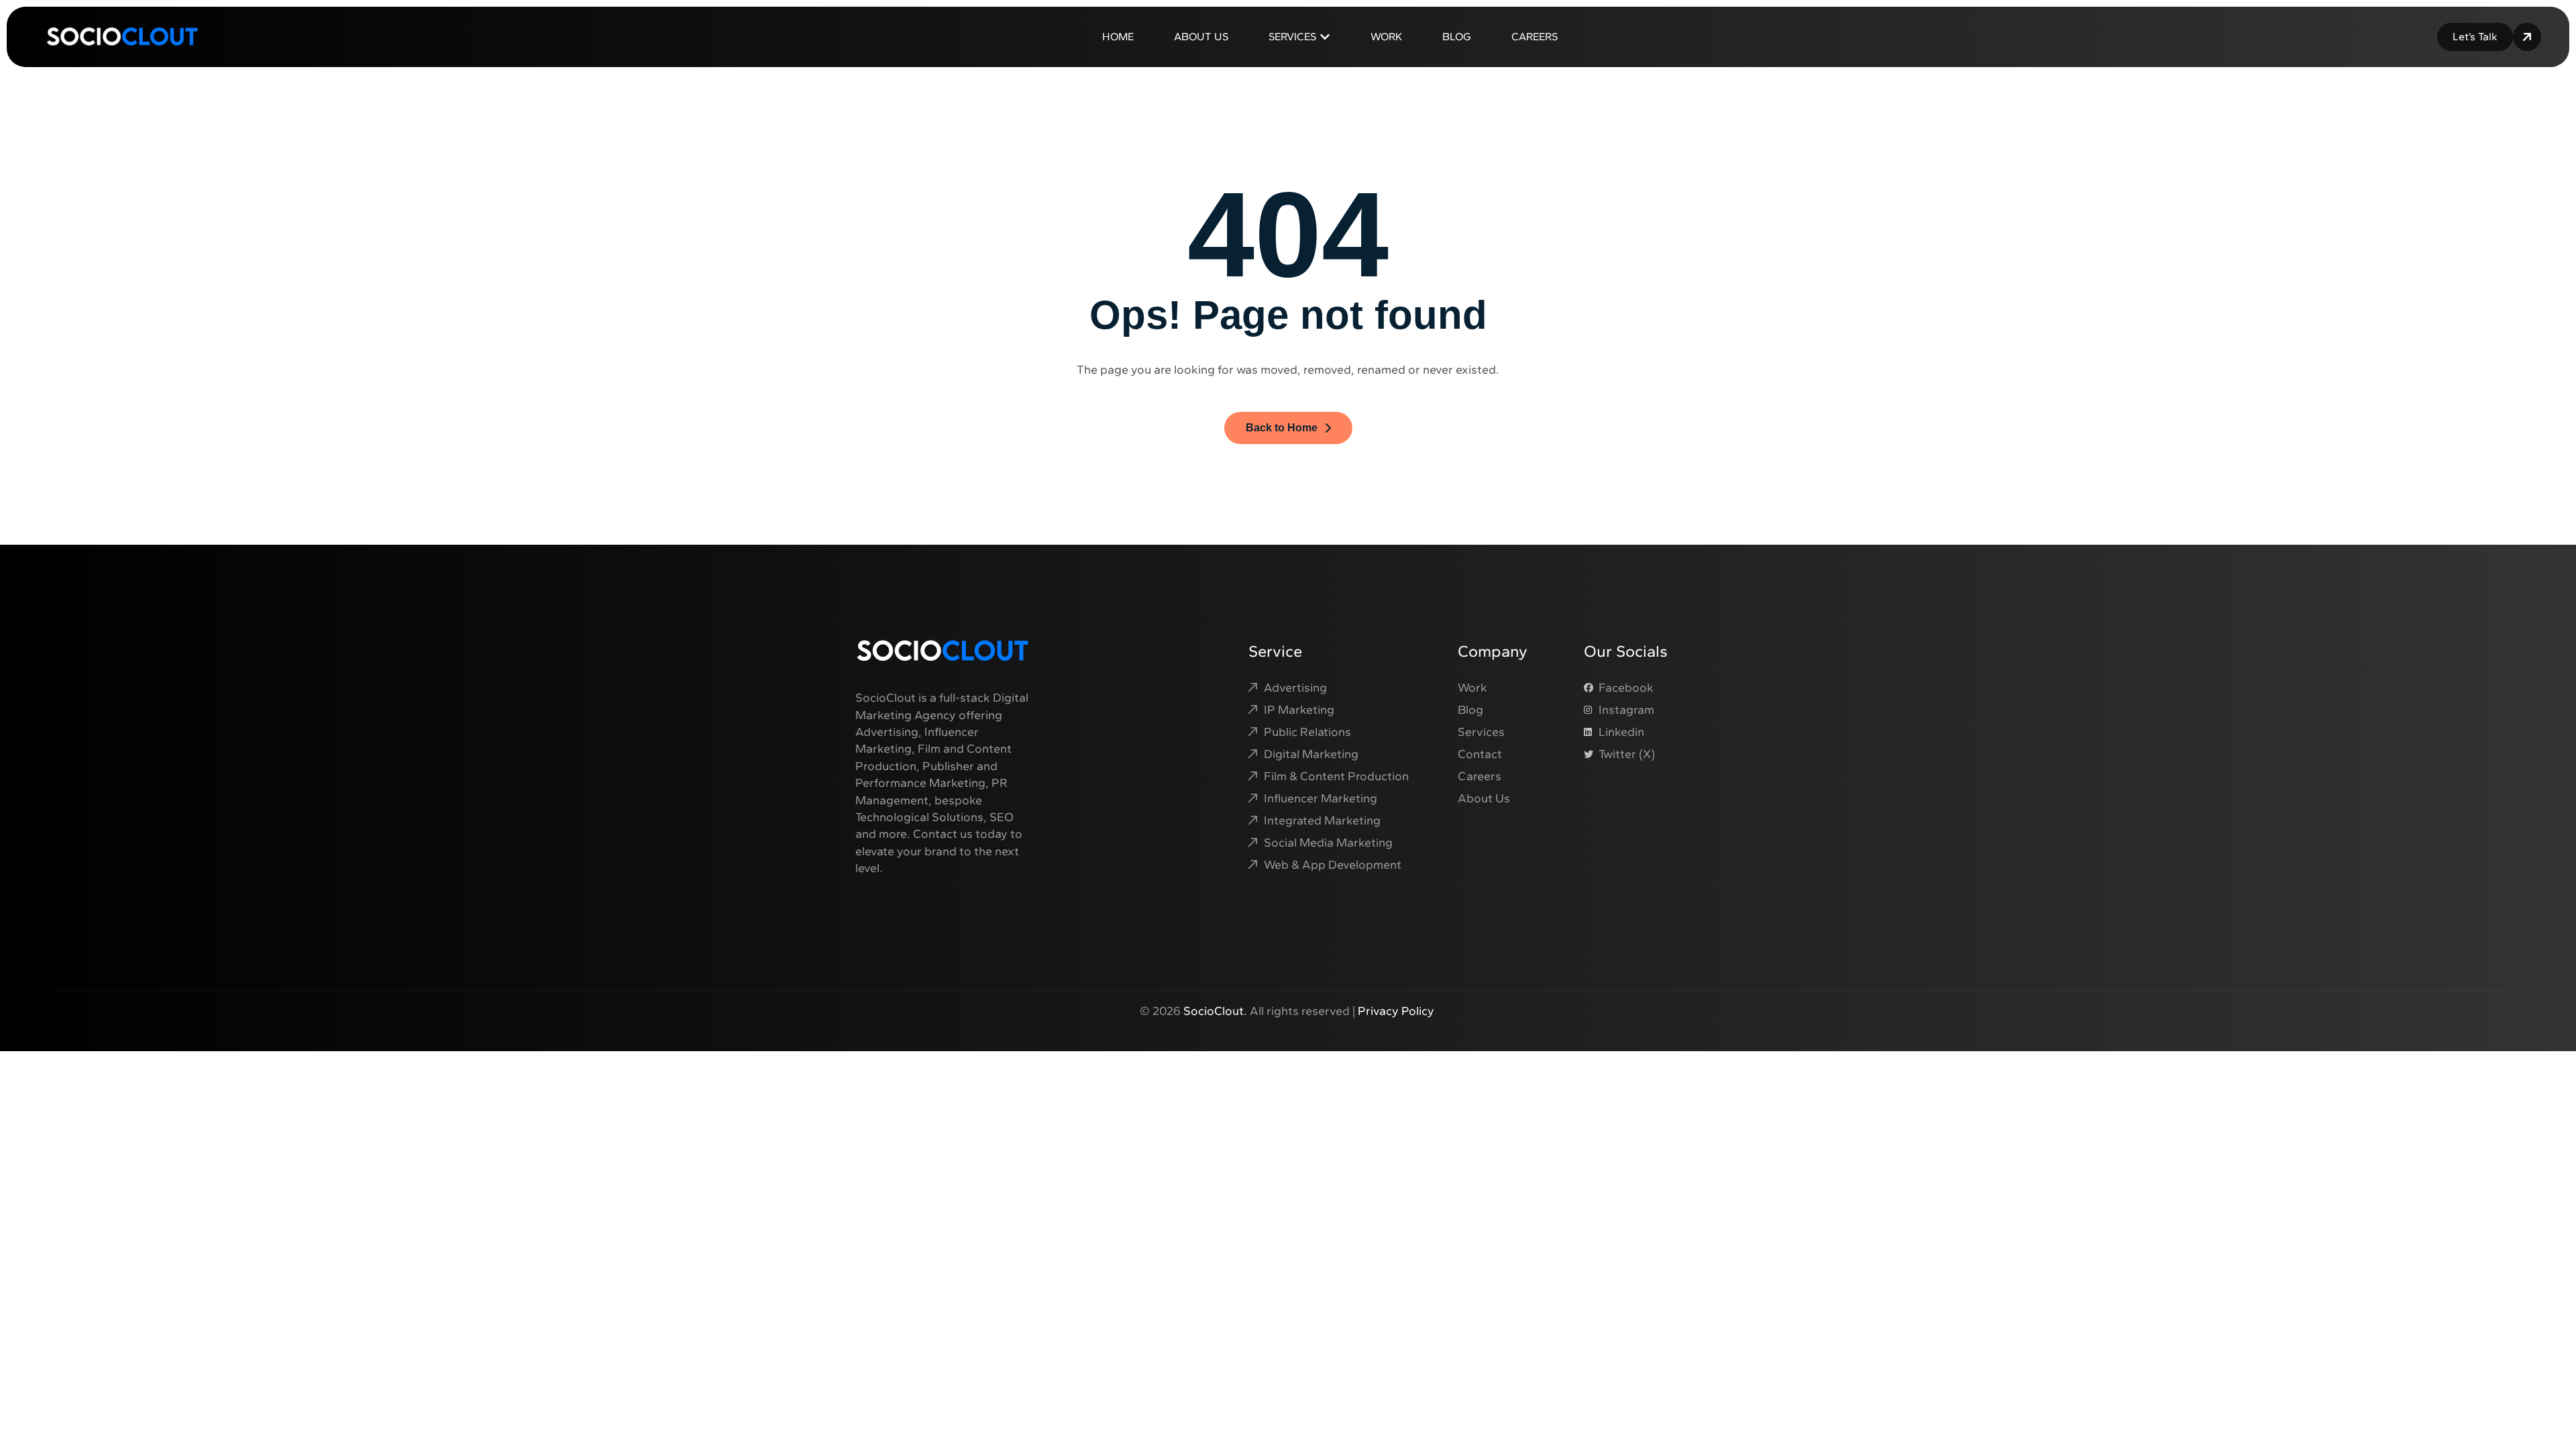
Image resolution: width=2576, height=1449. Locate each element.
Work (1386, 37)
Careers (1535, 37)
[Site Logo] (122, 36)
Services (1292, 37)
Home (1118, 37)
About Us (1201, 37)
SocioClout (1214, 1011)
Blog (1457, 37)
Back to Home (1282, 428)
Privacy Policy (1397, 1011)
